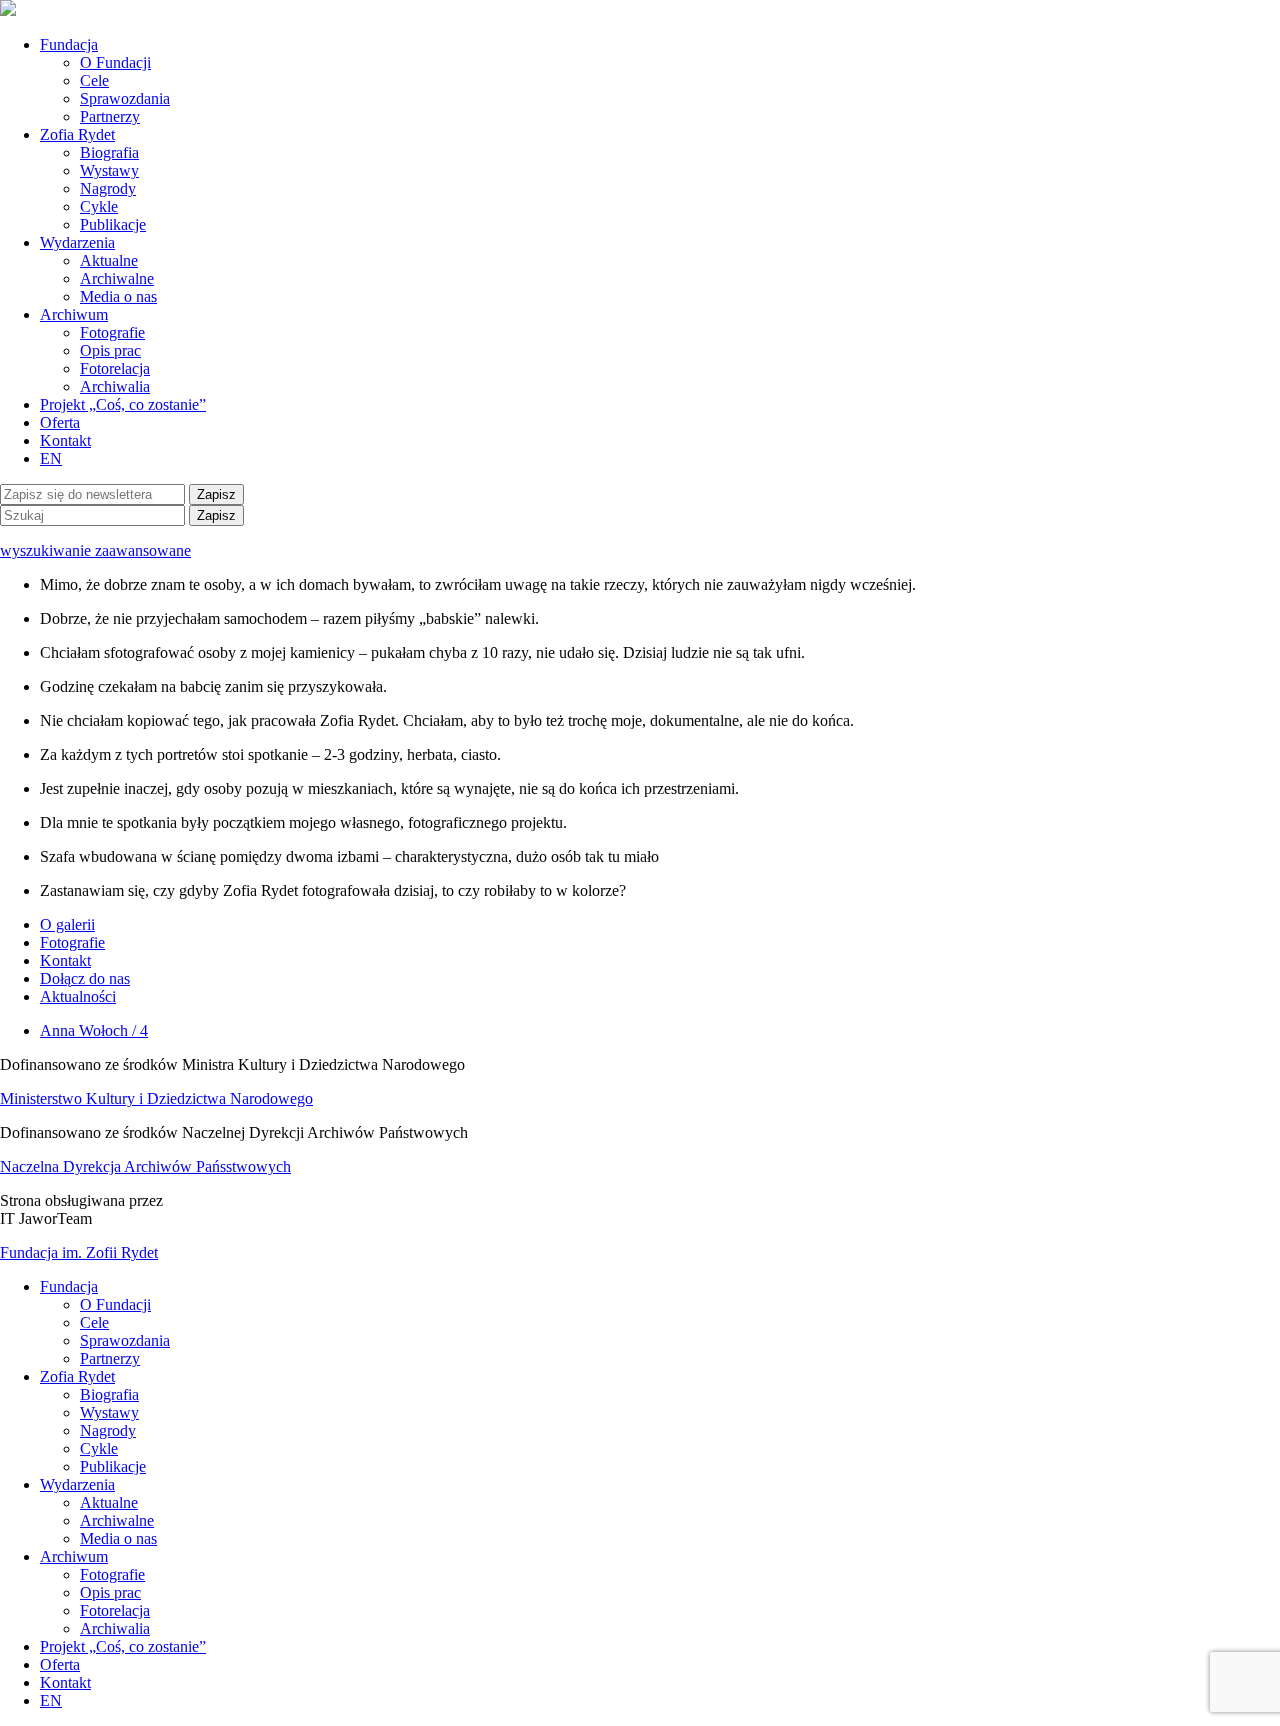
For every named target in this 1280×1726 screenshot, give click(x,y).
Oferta (60, 422)
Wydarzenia (77, 242)
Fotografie (112, 332)
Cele (94, 80)
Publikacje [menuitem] (113, 1466)
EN (51, 458)
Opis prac (110, 350)
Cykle (99, 206)
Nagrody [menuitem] (108, 1430)
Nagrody (108, 188)
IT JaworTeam (46, 1218)
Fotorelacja (115, 368)
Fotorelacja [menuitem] (115, 1610)
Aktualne (109, 260)
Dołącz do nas (85, 978)
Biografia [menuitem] (109, 1394)
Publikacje (113, 224)
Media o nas (118, 296)
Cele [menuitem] (94, 1322)
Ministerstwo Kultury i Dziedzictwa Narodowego (156, 1098)
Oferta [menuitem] (60, 1664)
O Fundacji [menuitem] (115, 1304)
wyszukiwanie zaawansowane (95, 550)
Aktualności (78, 996)
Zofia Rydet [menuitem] (77, 1376)
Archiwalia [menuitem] (115, 1628)
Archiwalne (117, 278)
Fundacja (69, 44)
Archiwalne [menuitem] (117, 1520)
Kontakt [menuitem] (65, 1682)
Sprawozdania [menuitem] (125, 1340)
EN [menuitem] (51, 1700)
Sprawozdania (125, 98)
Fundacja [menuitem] (69, 1286)
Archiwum (74, 314)
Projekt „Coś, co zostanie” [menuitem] (123, 1646)
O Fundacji (115, 62)
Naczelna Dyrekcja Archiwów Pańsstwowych (145, 1166)
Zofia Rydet (77, 134)
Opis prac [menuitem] (110, 1592)
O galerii (67, 924)
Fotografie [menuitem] (112, 1574)
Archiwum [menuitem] (74, 1556)
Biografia (109, 152)
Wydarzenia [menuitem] (77, 1484)
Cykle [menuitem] (99, 1448)
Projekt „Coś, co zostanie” (123, 404)
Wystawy (109, 170)
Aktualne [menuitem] (109, 1502)
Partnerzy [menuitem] (110, 1358)
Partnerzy (110, 116)
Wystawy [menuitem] (109, 1412)
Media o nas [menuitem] (118, 1538)
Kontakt (65, 440)
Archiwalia (115, 386)
